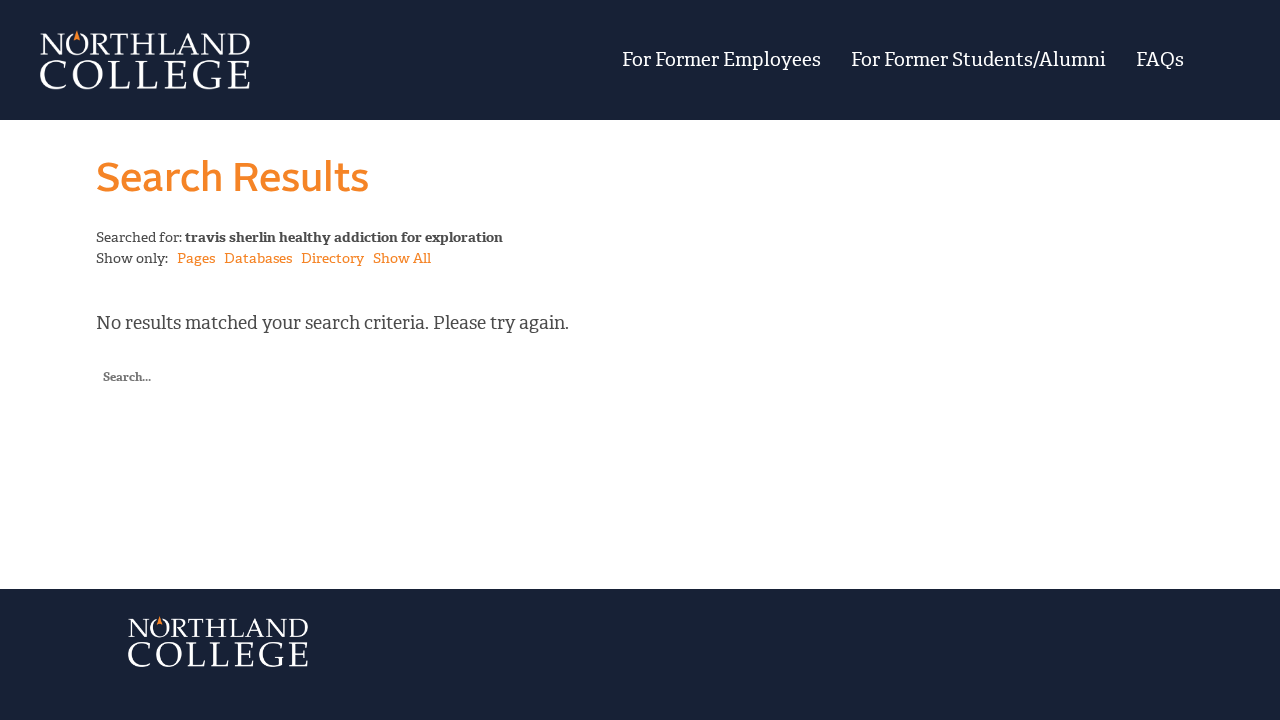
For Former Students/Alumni (978, 59)
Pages (196, 258)
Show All (402, 258)
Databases (258, 258)
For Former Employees (721, 59)
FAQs (1160, 59)
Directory (332, 258)
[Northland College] (232, 60)
